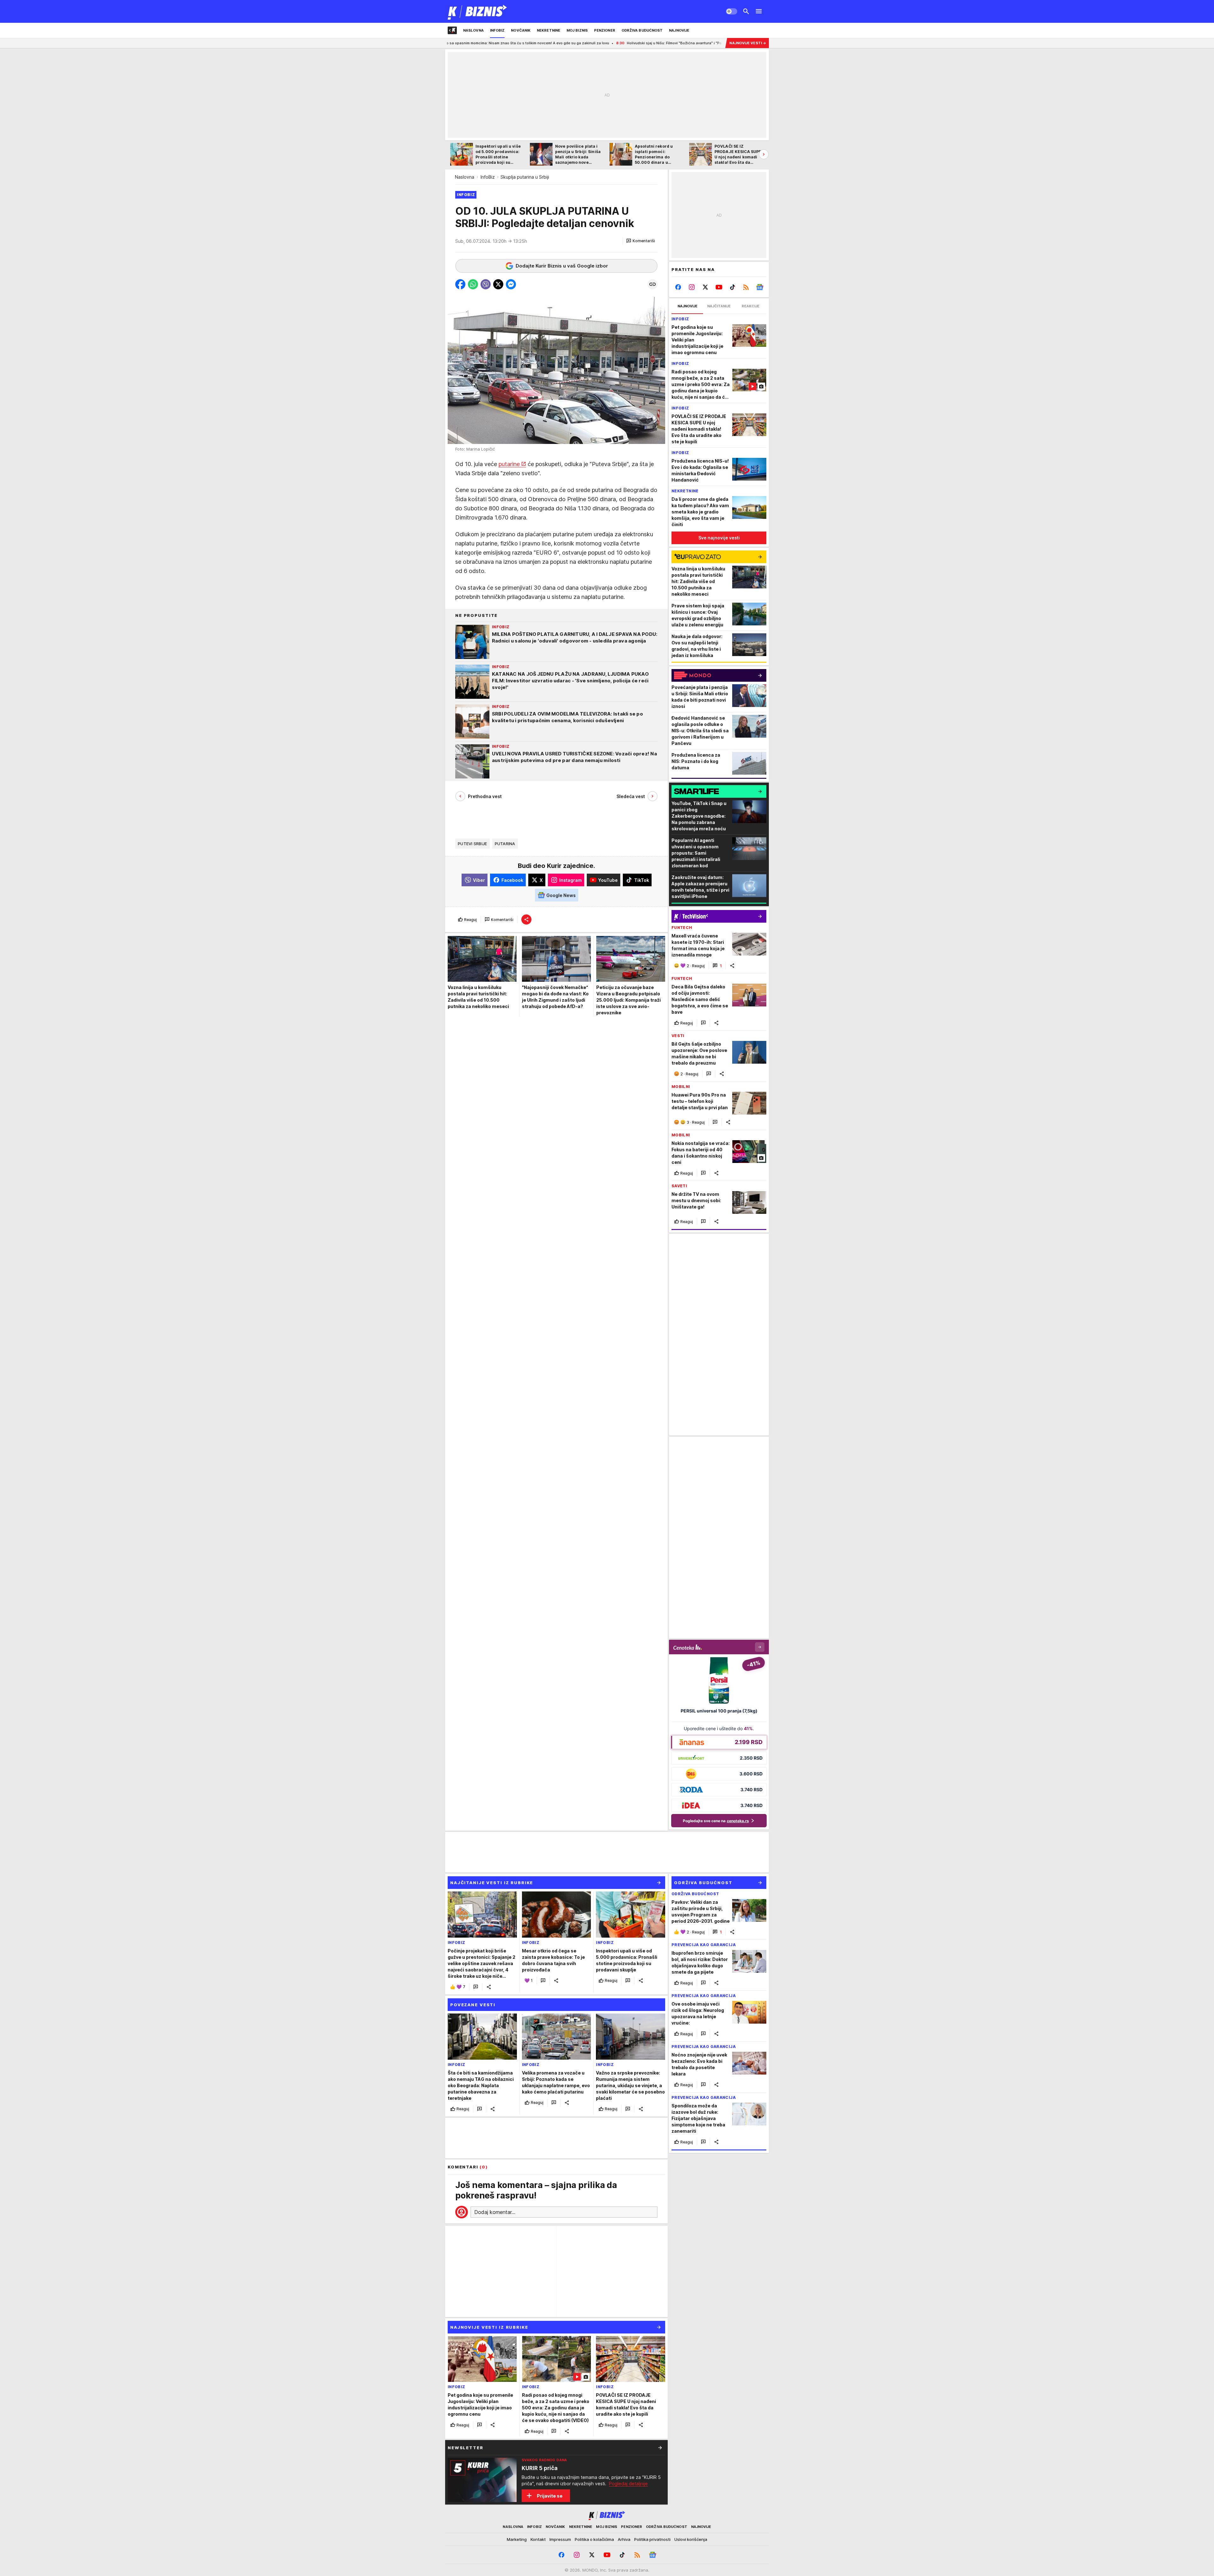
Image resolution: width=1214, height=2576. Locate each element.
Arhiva (624, 2539)
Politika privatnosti (652, 2539)
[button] (641, 241)
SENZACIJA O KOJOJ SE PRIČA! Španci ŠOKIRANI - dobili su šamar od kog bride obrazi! (587, 43)
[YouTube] (719, 287)
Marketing (517, 2539)
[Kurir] (478, 11)
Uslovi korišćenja (691, 2539)
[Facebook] (678, 287)
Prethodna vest (485, 796)
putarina (505, 844)
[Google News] (760, 287)
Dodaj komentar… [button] (495, 2212)
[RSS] (746, 287)
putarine (509, 464)
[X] (705, 287)
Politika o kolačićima (594, 2539)
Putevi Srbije (472, 844)
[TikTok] (732, 287)
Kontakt (538, 2539)
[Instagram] (692, 287)
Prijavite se (550, 2496)
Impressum (560, 2539)
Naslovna (465, 177)
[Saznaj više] (660, 2448)
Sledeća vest (631, 796)
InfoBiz (488, 177)
